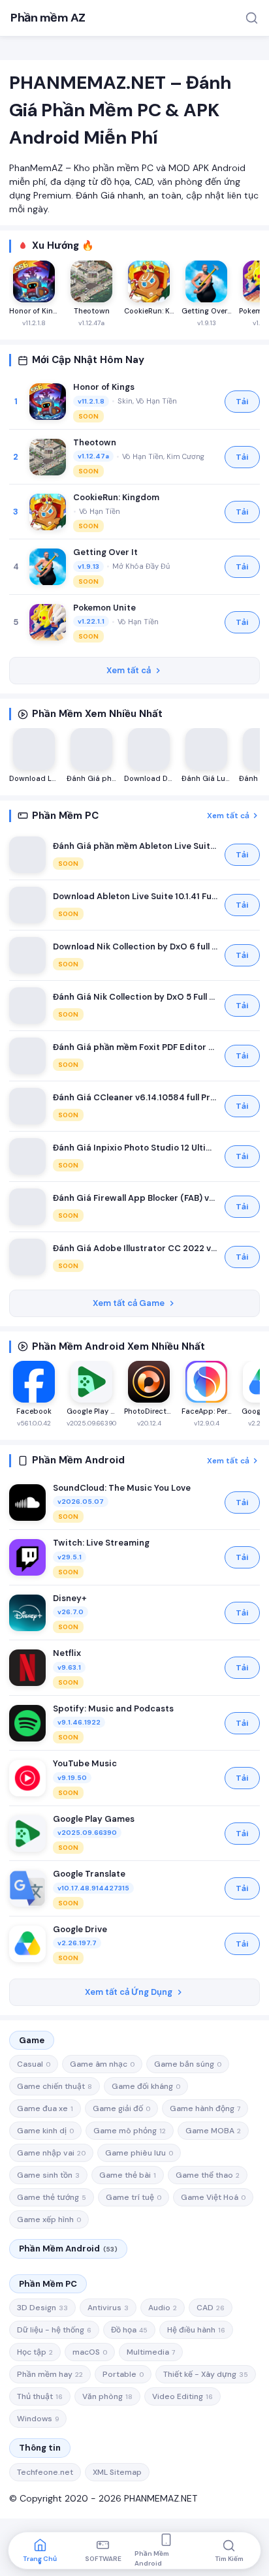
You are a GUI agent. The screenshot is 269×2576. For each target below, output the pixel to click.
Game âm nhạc (102, 2064)
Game (32, 2040)
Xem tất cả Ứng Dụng (129, 1992)
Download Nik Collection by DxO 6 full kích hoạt (135, 946)
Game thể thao (208, 2175)
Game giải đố (121, 2108)
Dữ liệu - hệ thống (54, 2330)
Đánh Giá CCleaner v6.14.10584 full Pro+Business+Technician (135, 1097)
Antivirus (108, 2308)
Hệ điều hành (196, 2330)
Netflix (67, 1653)
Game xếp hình (49, 2219)
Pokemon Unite (104, 608)
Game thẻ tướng (52, 2197)
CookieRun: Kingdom (116, 497)
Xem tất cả (129, 670)
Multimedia (151, 2352)
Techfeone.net (45, 2472)
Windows (38, 2419)
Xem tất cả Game (129, 1303)
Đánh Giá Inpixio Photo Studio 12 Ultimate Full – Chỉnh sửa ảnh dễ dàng (135, 1148)
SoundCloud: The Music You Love (122, 1488)
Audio (163, 2308)
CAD (211, 2308)
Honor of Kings (104, 387)
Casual (34, 2064)
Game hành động (205, 2108)
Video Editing (182, 2396)
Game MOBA (213, 2131)
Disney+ (70, 1598)
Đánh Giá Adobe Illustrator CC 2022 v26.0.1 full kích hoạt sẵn (135, 1248)
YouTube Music (85, 1763)
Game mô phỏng (130, 2131)
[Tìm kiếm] (252, 18)
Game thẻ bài (128, 2175)
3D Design (42, 2308)
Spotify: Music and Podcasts (113, 1709)
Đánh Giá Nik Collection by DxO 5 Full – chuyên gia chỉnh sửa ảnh (135, 997)
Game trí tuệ (134, 2197)
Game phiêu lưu (139, 2153)
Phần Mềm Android (68, 2249)
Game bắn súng (188, 2064)
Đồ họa (129, 2330)
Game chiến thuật (55, 2086)
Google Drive (80, 1929)
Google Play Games (94, 1819)
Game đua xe (45, 2108)
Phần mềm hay (50, 2374)
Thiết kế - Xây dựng (206, 2374)
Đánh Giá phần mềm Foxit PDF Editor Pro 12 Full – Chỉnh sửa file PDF (135, 1047)
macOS (90, 2352)
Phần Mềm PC (48, 2284)
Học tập (35, 2352)
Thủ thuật (40, 2396)
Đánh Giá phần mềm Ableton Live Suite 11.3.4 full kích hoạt (135, 846)
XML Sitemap (117, 2472)
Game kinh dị (45, 2131)
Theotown (95, 442)
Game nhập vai (51, 2153)
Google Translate (89, 1874)
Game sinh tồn (48, 2175)
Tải (242, 402)
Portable (123, 2374)
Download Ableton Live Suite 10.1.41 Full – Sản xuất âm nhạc (135, 896)
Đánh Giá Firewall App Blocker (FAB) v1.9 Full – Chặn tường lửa (135, 1198)
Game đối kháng (146, 2086)
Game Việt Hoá (213, 2197)
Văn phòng (107, 2396)
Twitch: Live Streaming (101, 1543)
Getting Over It (105, 552)
